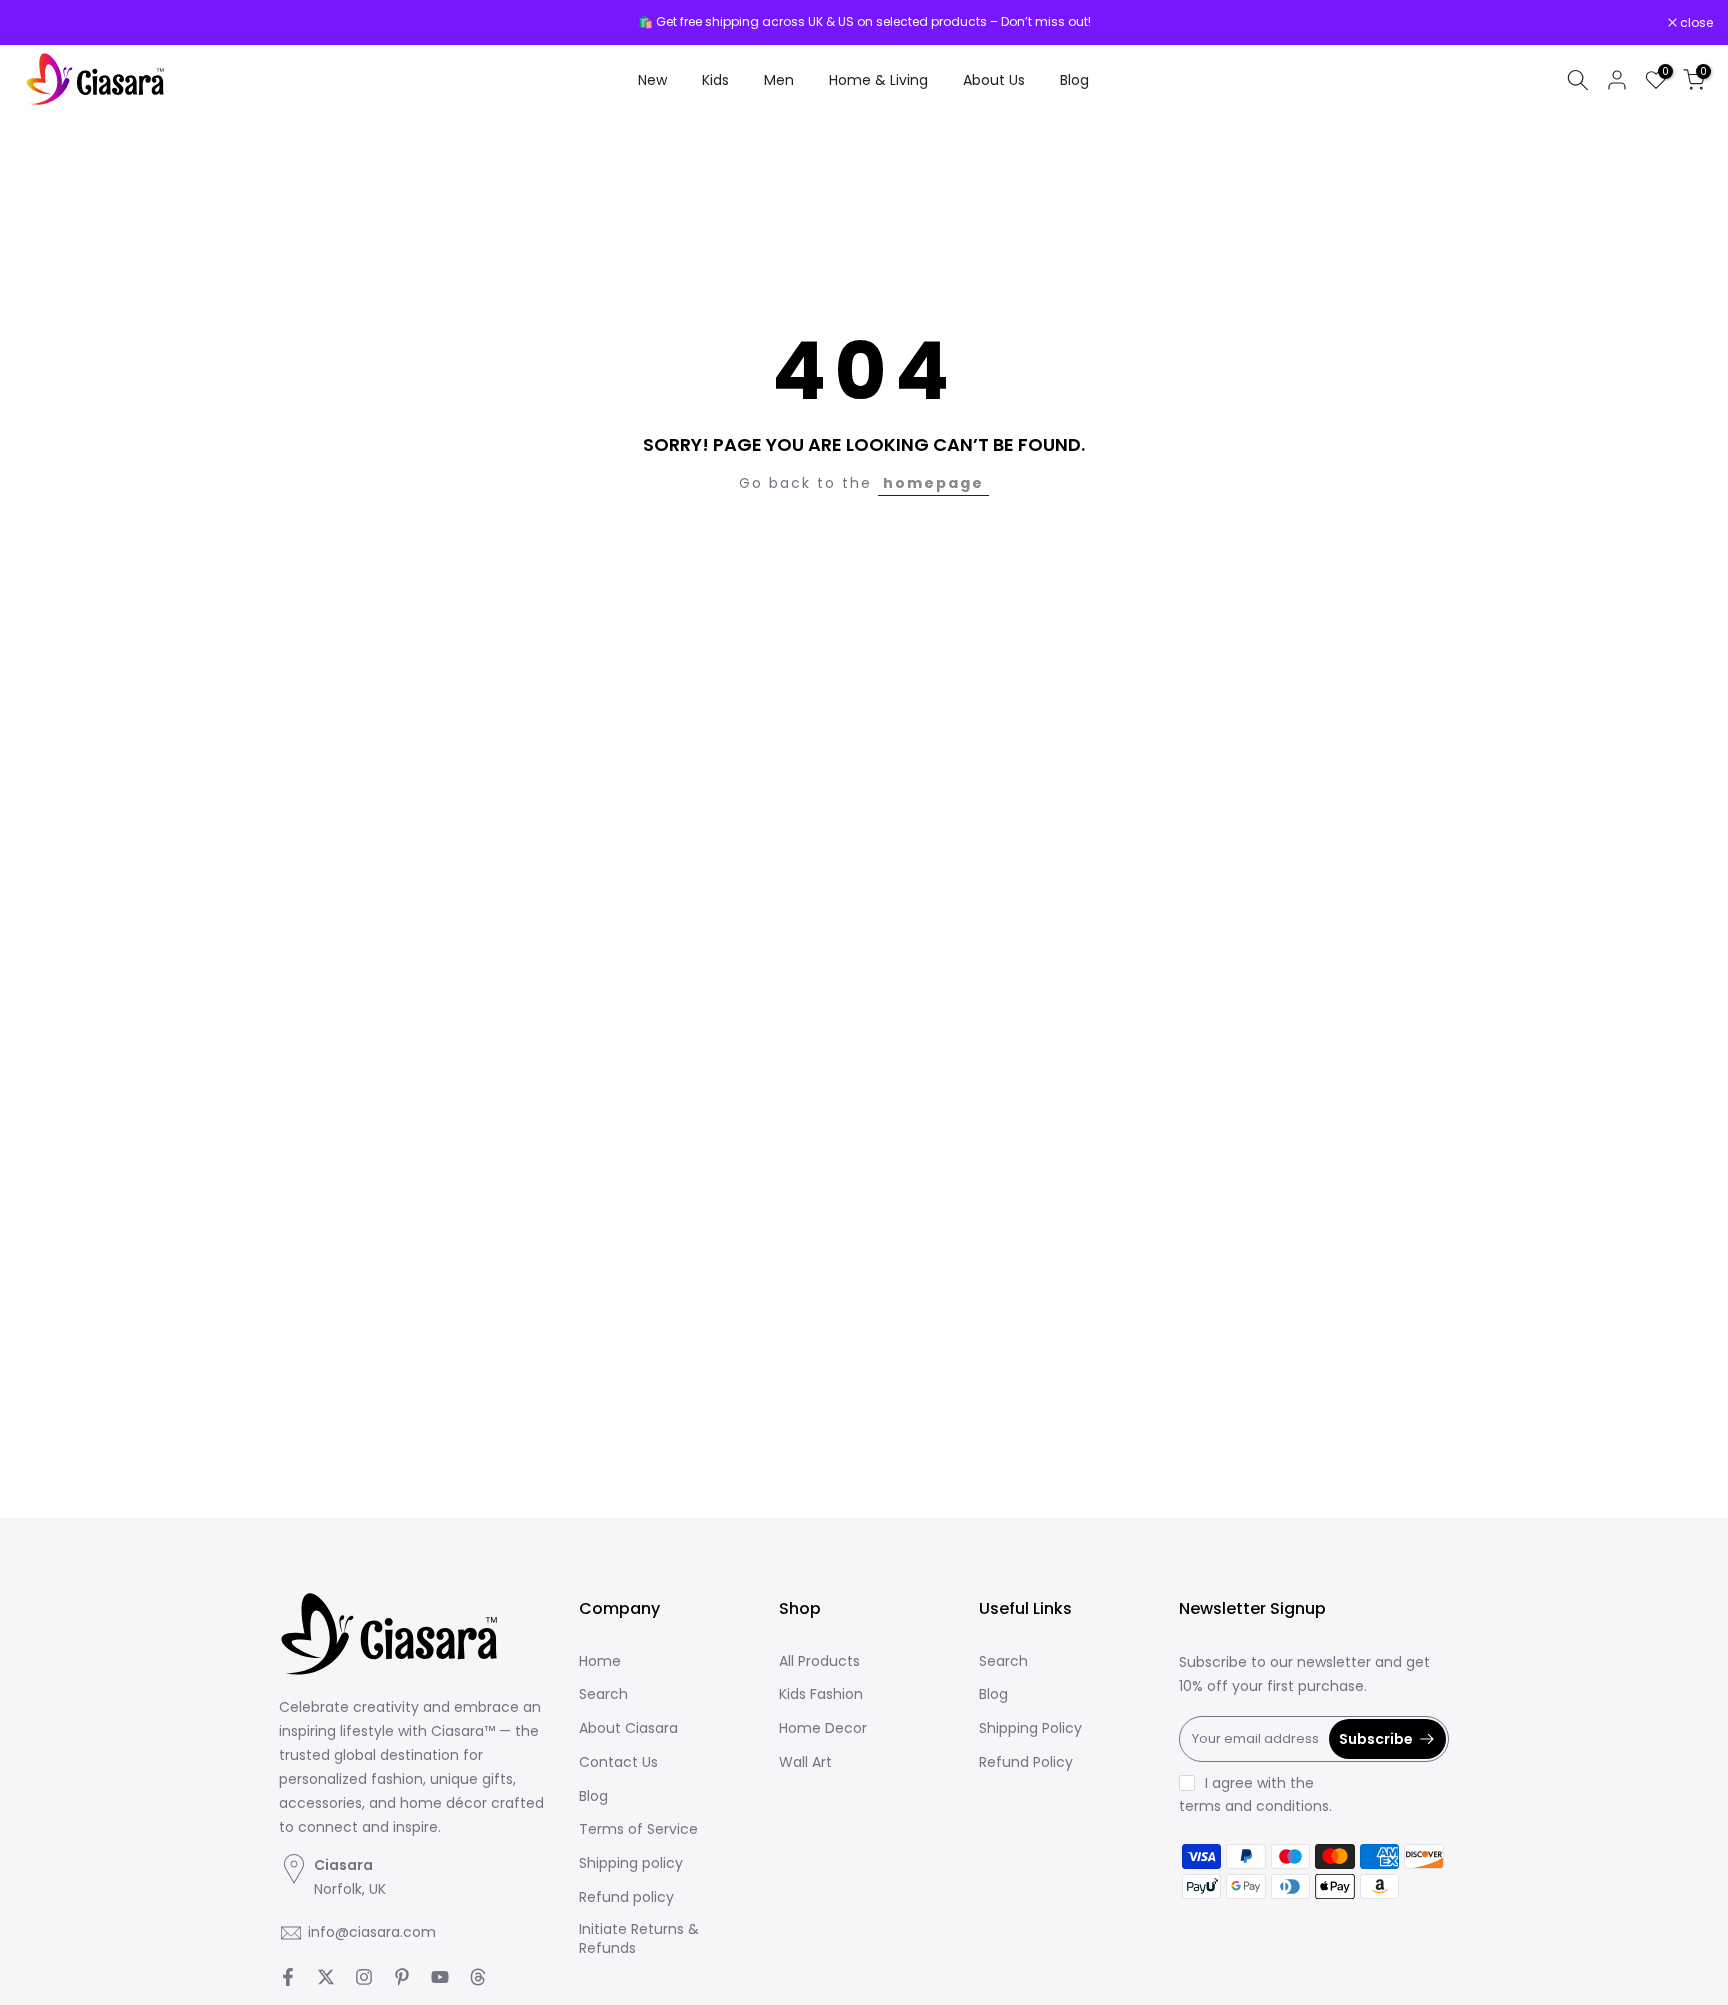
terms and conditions (1254, 1806)
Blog (1074, 80)
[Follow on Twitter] (326, 1977)
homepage (933, 483)
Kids (715, 80)
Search (603, 1694)
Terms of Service (638, 1829)
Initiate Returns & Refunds (639, 1939)
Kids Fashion (821, 1694)
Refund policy (626, 1897)
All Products (819, 1661)
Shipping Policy (1030, 1728)
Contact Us (618, 1762)
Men (779, 80)
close (42, 23)
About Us (994, 80)
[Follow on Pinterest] (402, 1977)
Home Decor (823, 1728)
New (652, 80)
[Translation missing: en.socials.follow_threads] (478, 1977)
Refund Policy (1026, 1762)
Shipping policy (631, 1863)
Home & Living (878, 80)
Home (600, 1661)
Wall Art (805, 1762)
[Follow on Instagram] (364, 1977)
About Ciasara (628, 1728)
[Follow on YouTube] (440, 1977)
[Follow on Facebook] (288, 1977)
